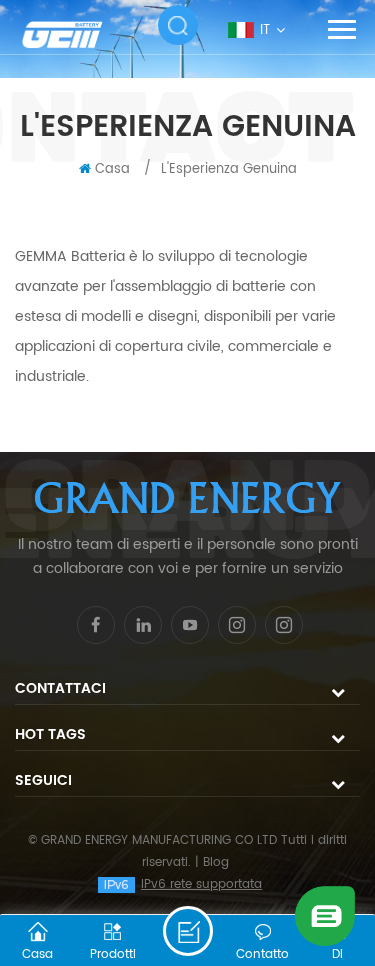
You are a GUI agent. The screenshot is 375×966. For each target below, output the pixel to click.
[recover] (325, 915)
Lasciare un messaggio (188, 931)
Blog (216, 862)
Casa (112, 169)
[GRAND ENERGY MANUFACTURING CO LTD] (75, 34)
